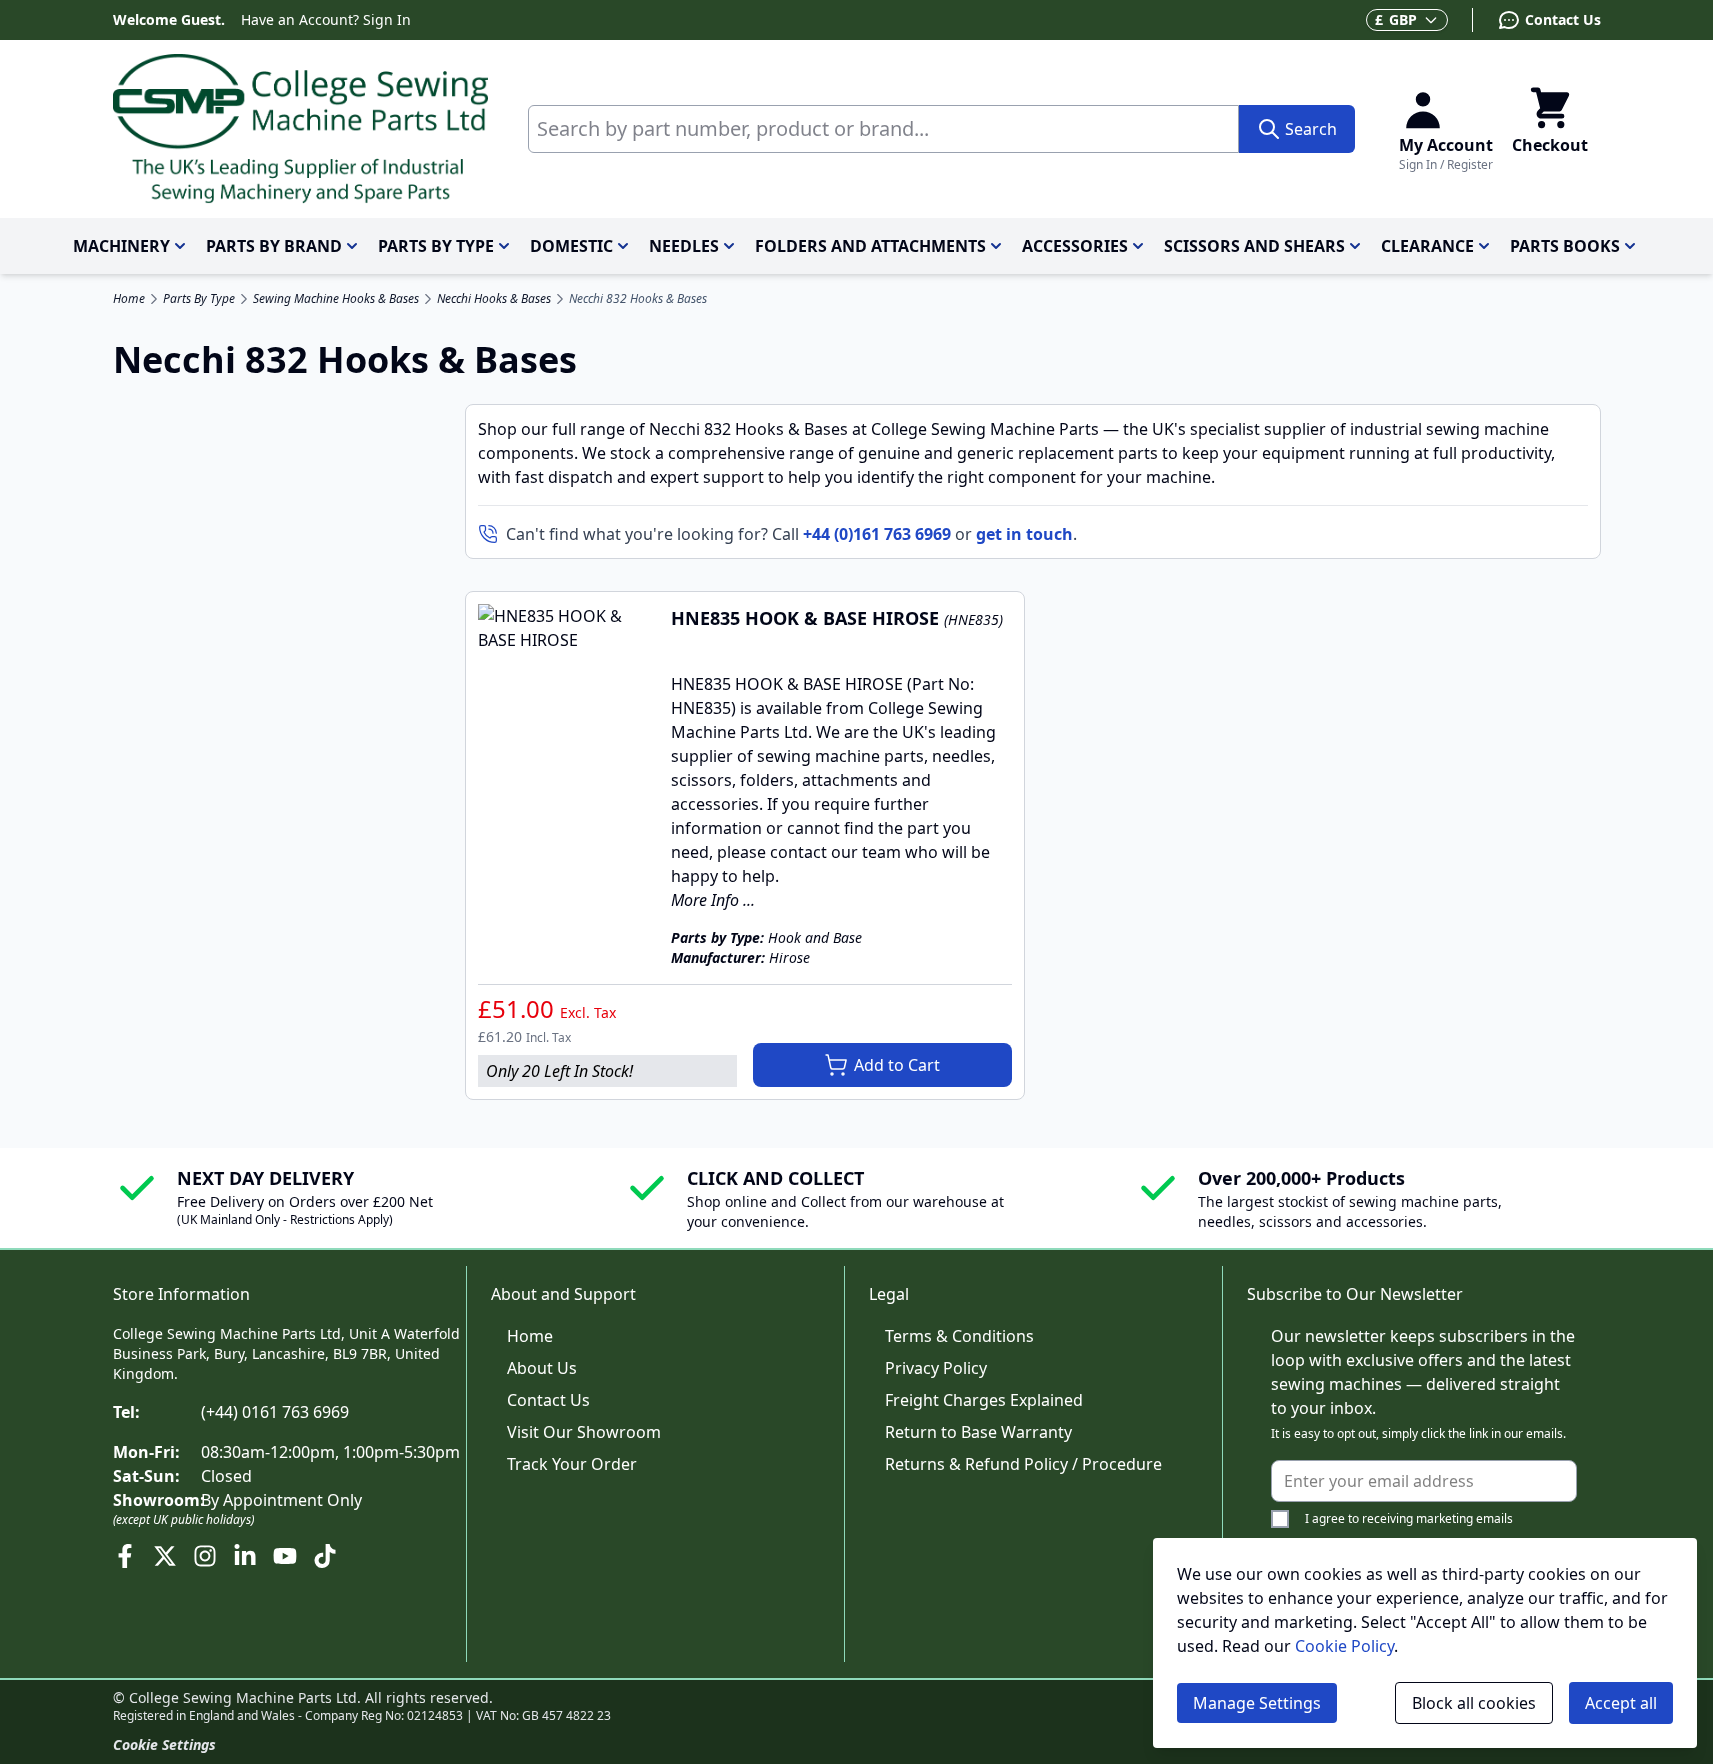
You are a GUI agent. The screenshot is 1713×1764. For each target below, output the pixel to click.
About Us (542, 1368)
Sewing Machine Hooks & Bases (336, 299)
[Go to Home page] (300, 129)
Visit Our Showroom (584, 1432)
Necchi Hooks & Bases (494, 299)
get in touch (1024, 534)
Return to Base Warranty (978, 1432)
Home (129, 299)
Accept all (1621, 1703)
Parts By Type (199, 299)
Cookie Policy (1344, 1646)
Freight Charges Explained (984, 1400)
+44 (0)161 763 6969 (877, 534)
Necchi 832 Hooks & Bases (638, 299)
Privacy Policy (936, 1368)
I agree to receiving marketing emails (1409, 1518)
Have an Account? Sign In (326, 19)
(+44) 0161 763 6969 (275, 1412)
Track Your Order (572, 1464)
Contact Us (548, 1400)
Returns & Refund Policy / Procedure (1023, 1464)
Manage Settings (1257, 1703)
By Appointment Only (281, 1500)
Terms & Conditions (959, 1336)
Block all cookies (1474, 1703)
